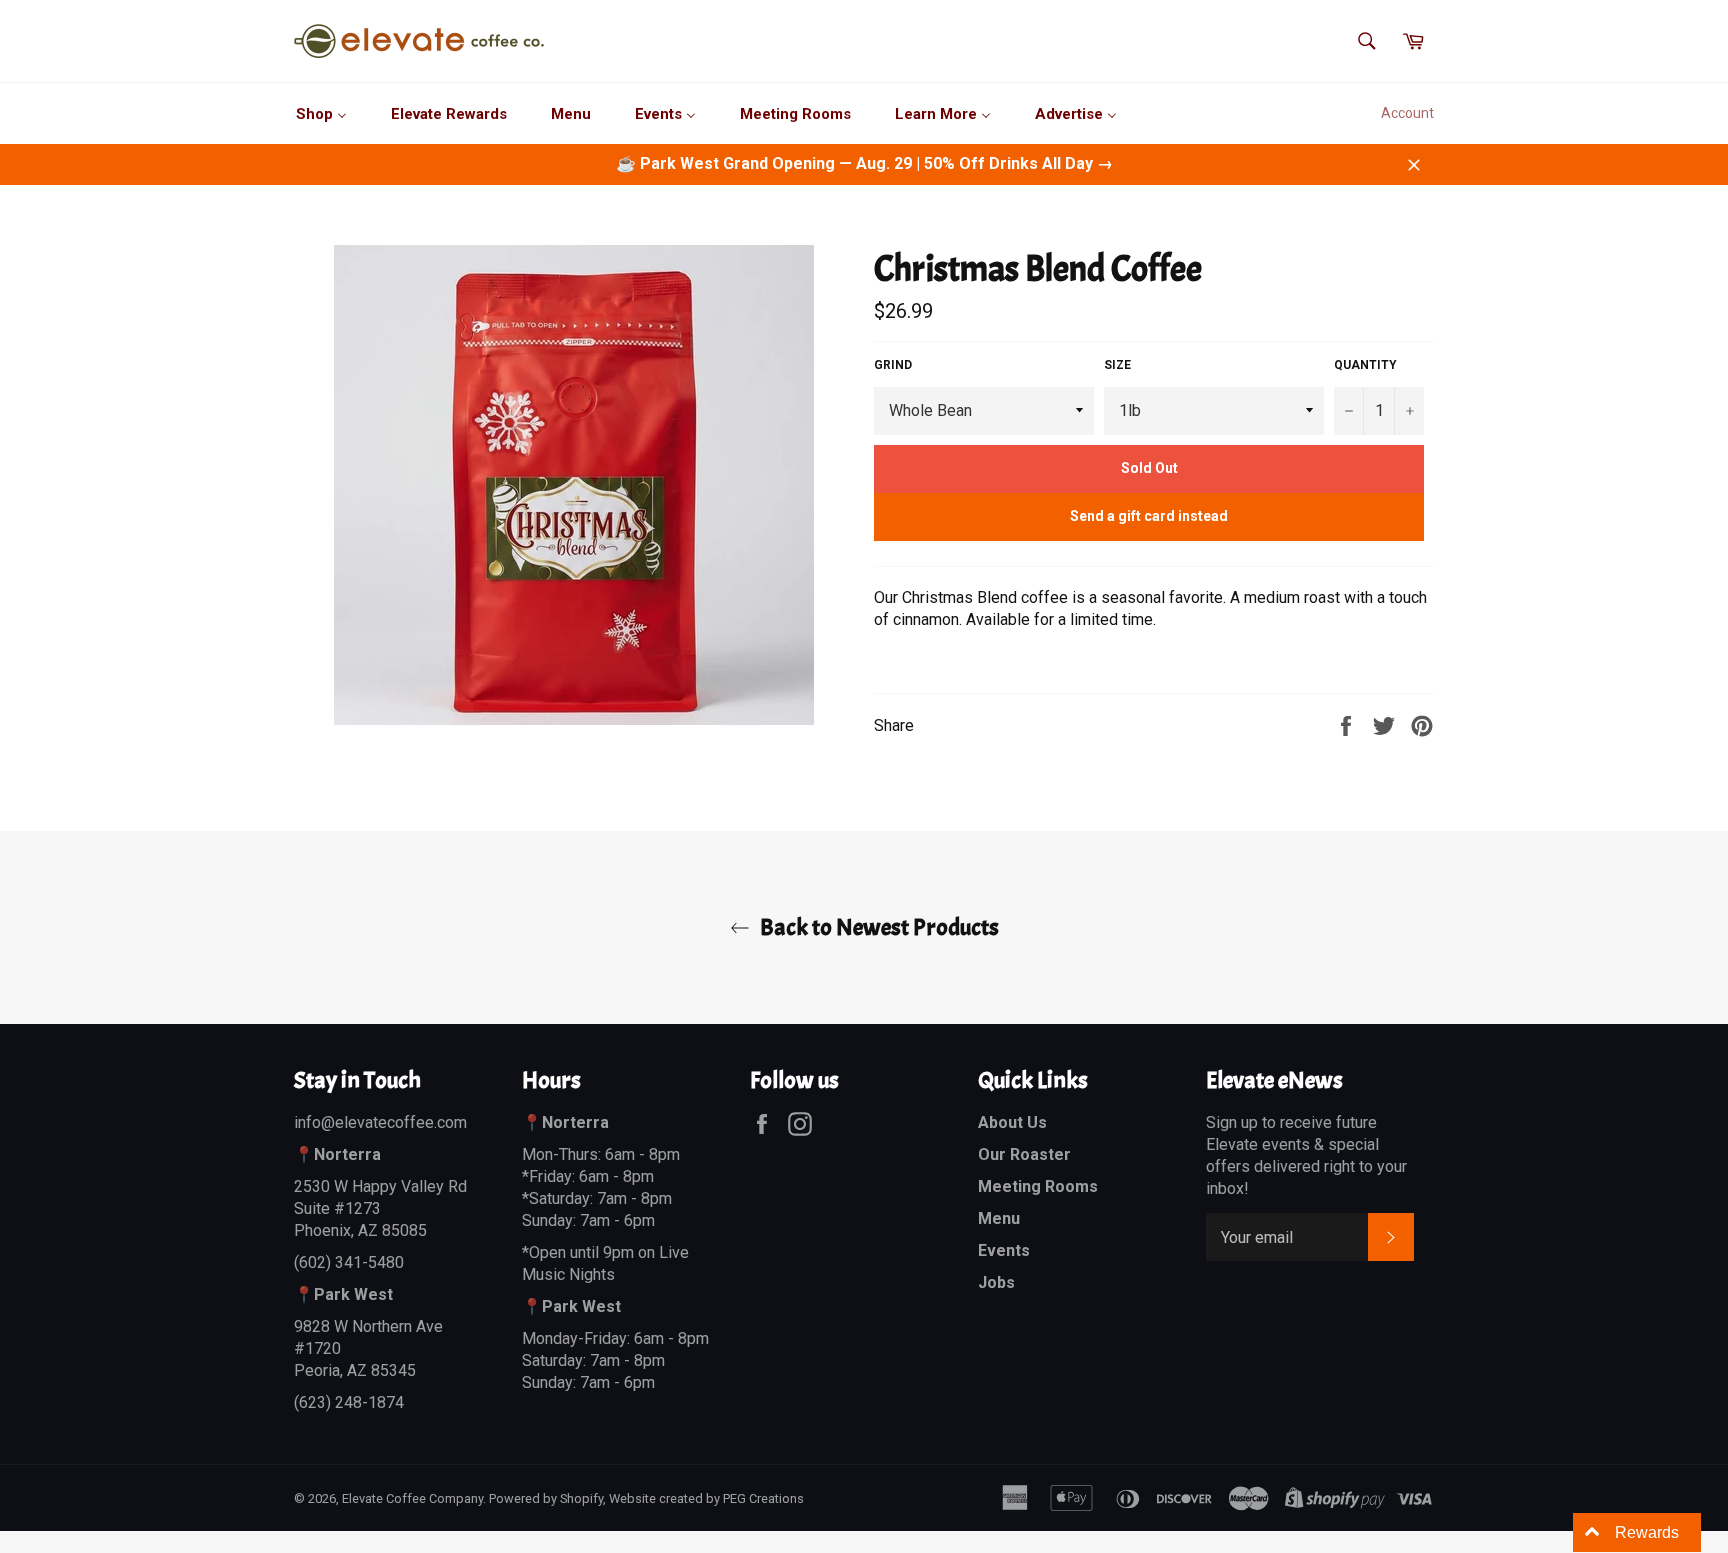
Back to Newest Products (879, 927)
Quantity (1365, 365)
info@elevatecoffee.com (380, 1122)
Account (1407, 113)
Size (1117, 365)
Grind (893, 365)
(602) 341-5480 (349, 1262)
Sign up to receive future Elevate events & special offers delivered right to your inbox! (1306, 1155)
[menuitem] (321, 113)
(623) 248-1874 (349, 1402)
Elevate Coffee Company (412, 1498)
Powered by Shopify (546, 1498)
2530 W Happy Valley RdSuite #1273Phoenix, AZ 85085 (380, 1208)
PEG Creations (763, 1498)
